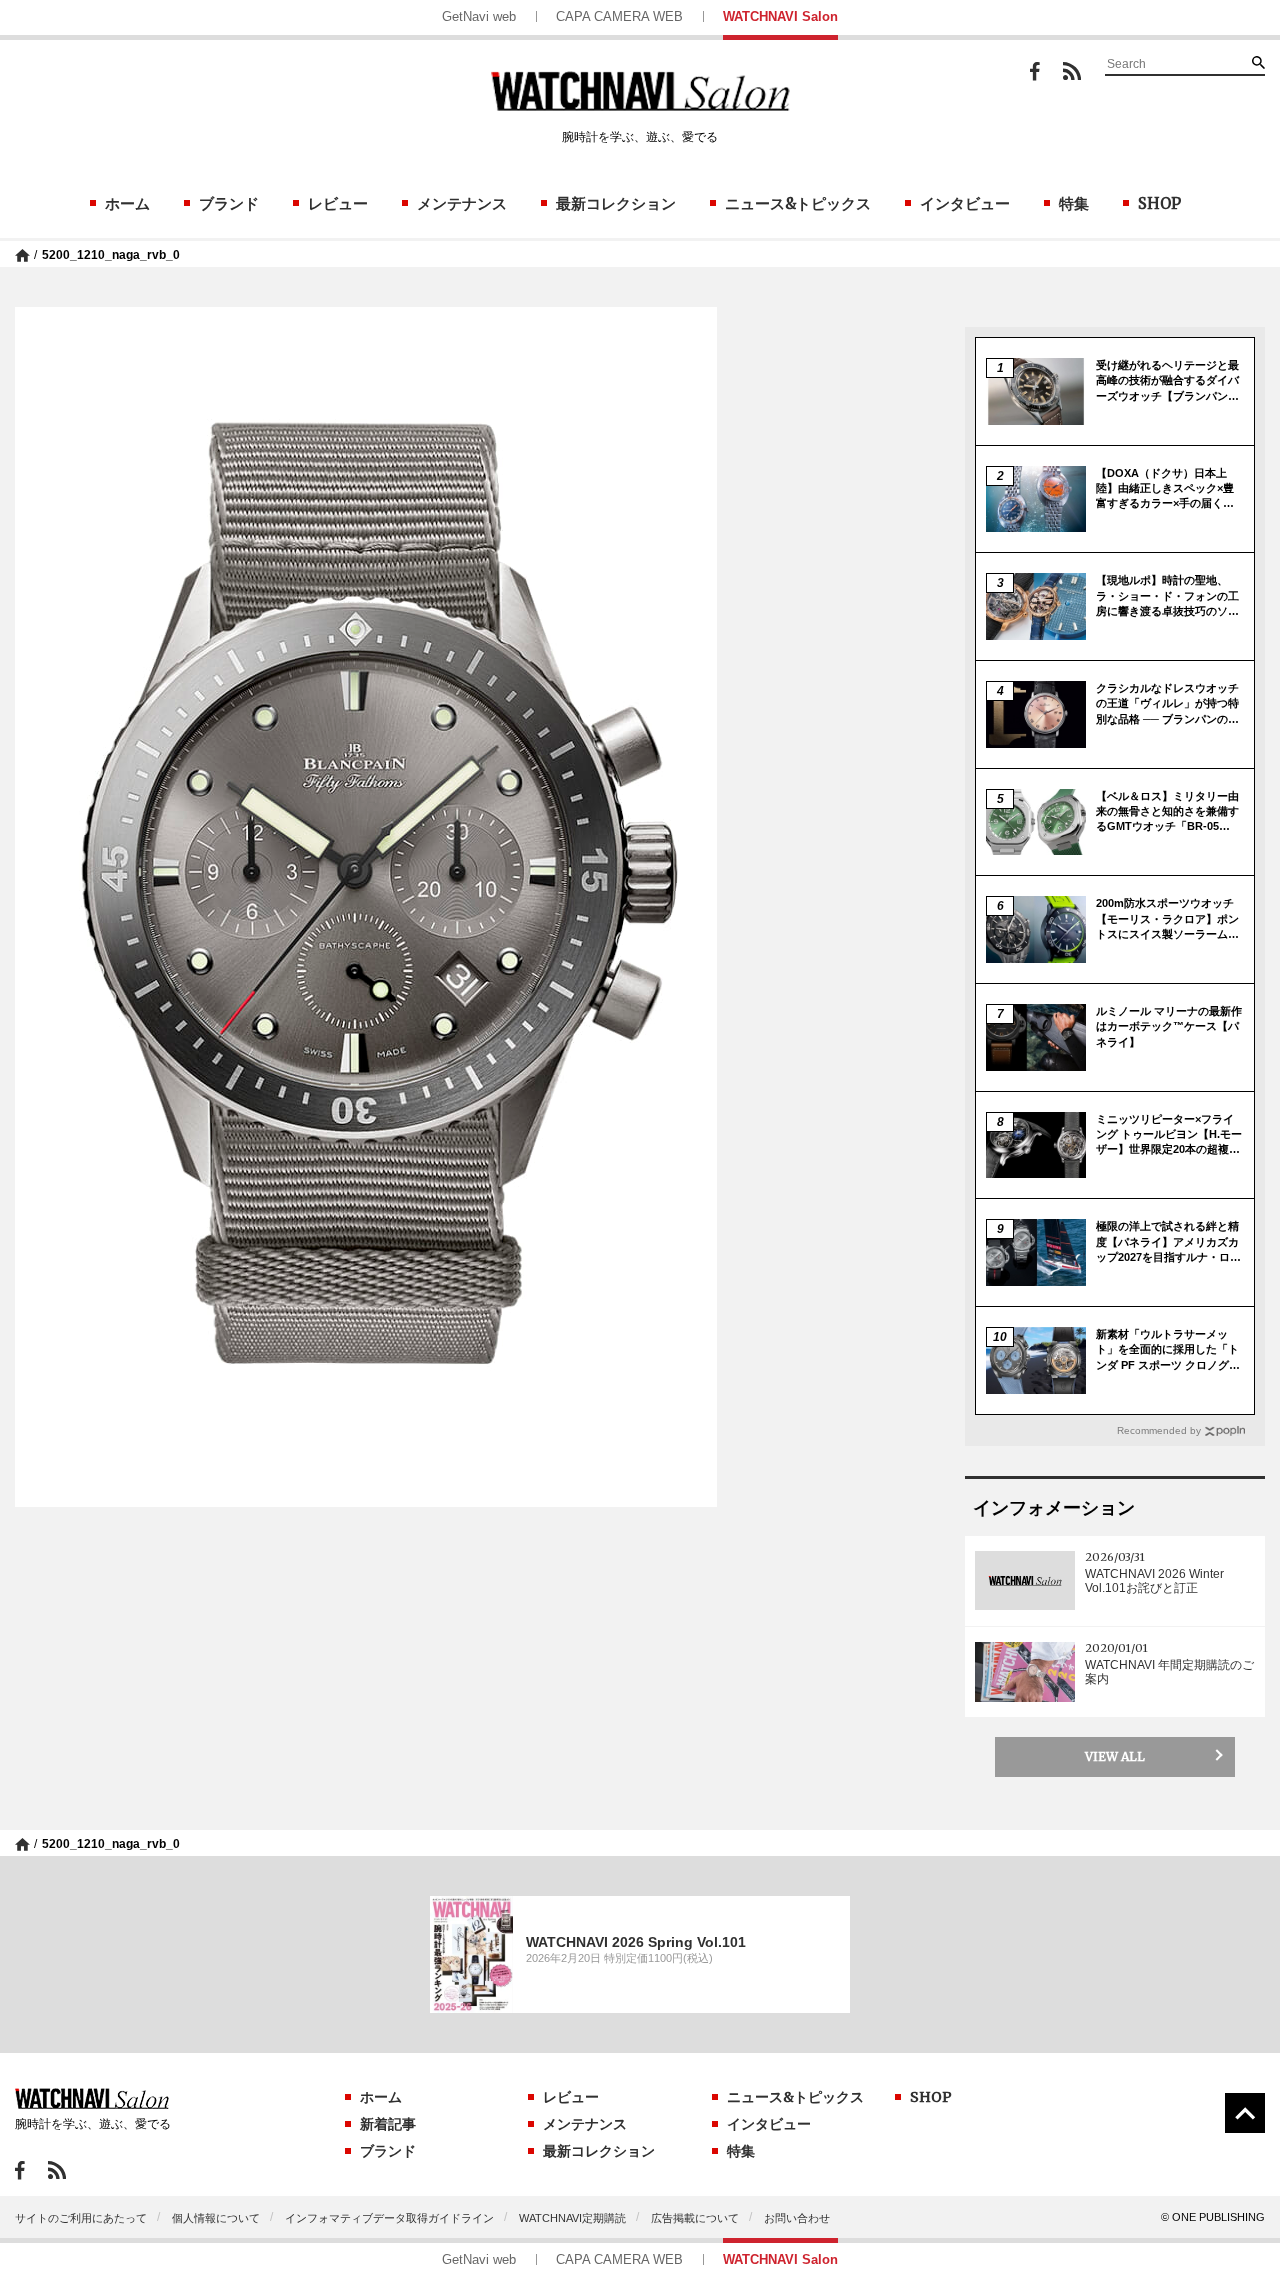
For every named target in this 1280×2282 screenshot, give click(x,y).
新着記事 (388, 2124)
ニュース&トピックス (798, 203)
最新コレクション (616, 203)
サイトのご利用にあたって (81, 2218)
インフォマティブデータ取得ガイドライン (389, 2218)
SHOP (1159, 203)
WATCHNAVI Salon (780, 16)
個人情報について (216, 2218)
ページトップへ (1245, 2113)
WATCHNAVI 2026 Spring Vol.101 (636, 1942)
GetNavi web (479, 16)
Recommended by (1159, 1430)
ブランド (229, 203)
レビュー (338, 203)
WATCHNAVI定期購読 (572, 2218)
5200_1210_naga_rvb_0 (111, 255)
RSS (1072, 71)
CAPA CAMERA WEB (619, 16)
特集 (1074, 203)
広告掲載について (695, 2218)
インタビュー (965, 203)
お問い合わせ (797, 2218)
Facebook (1035, 71)
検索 (1258, 62)
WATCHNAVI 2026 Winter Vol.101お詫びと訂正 (1154, 1581)
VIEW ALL (1115, 1756)
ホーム (127, 203)
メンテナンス (462, 203)
